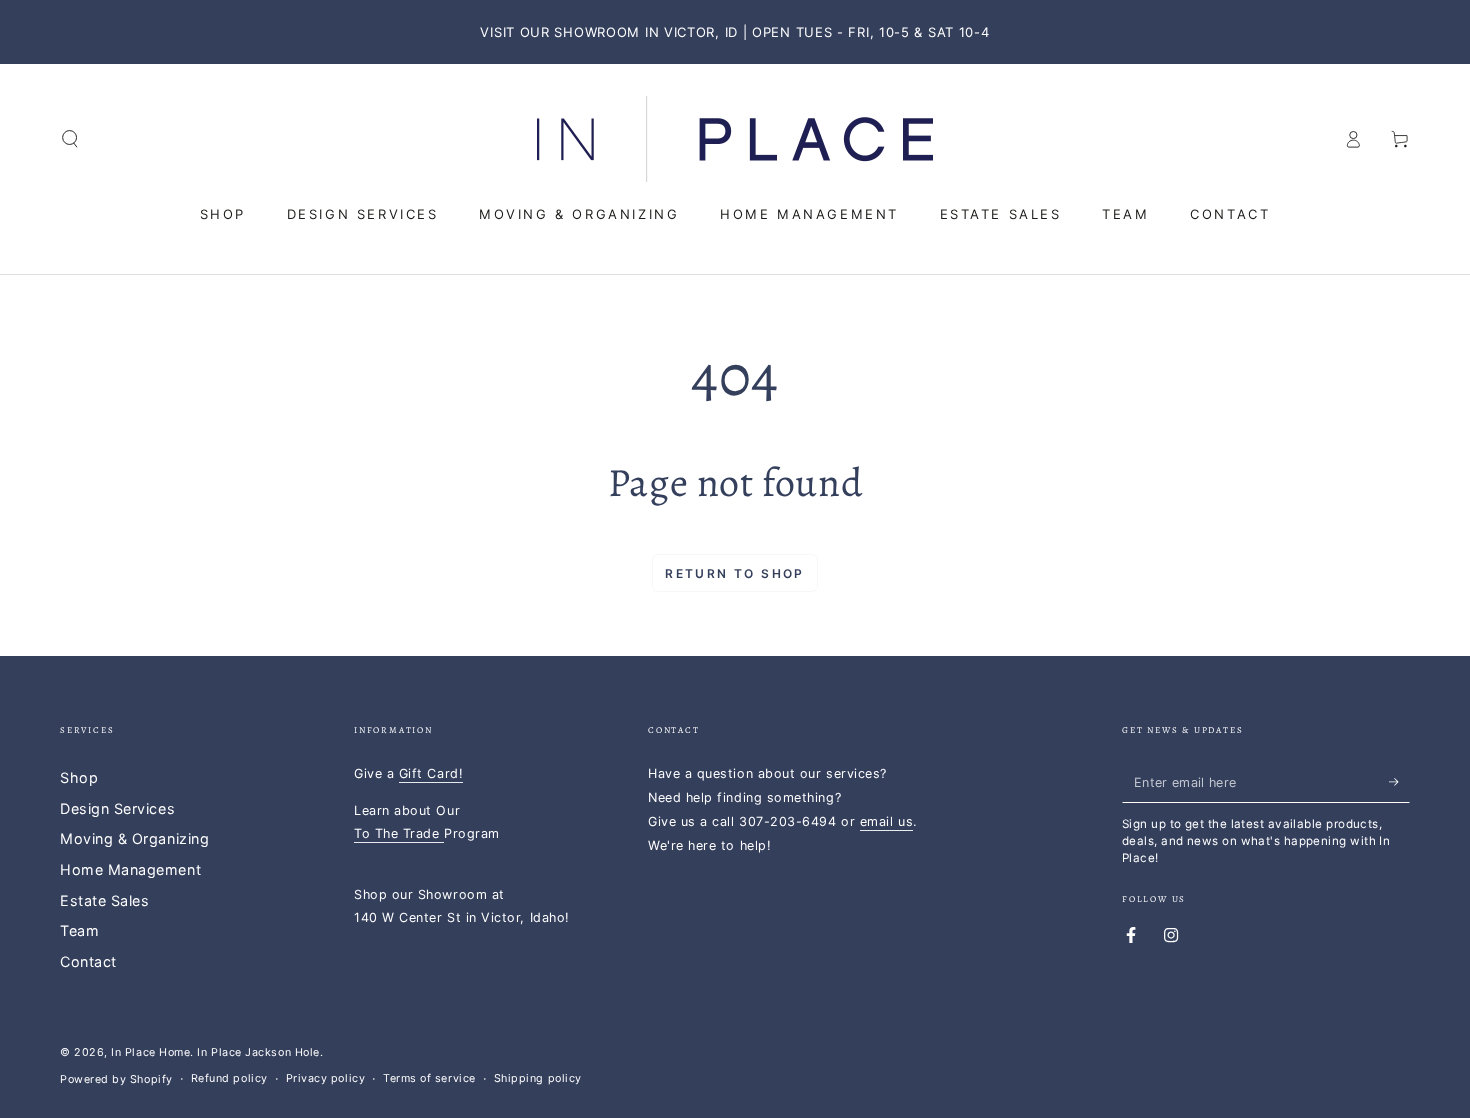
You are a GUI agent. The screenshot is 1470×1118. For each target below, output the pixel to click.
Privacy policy (326, 1078)
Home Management (130, 869)
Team (79, 930)
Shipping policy (538, 1078)
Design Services (117, 808)
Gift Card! (431, 773)
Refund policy (229, 1078)
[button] (70, 139)
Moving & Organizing (134, 838)
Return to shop (735, 573)
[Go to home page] (735, 139)
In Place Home (150, 1052)
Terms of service (429, 1078)
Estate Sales (104, 900)
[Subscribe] (1399, 782)
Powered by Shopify (116, 1079)
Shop (79, 777)
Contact (88, 961)
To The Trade (399, 833)
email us (886, 821)
